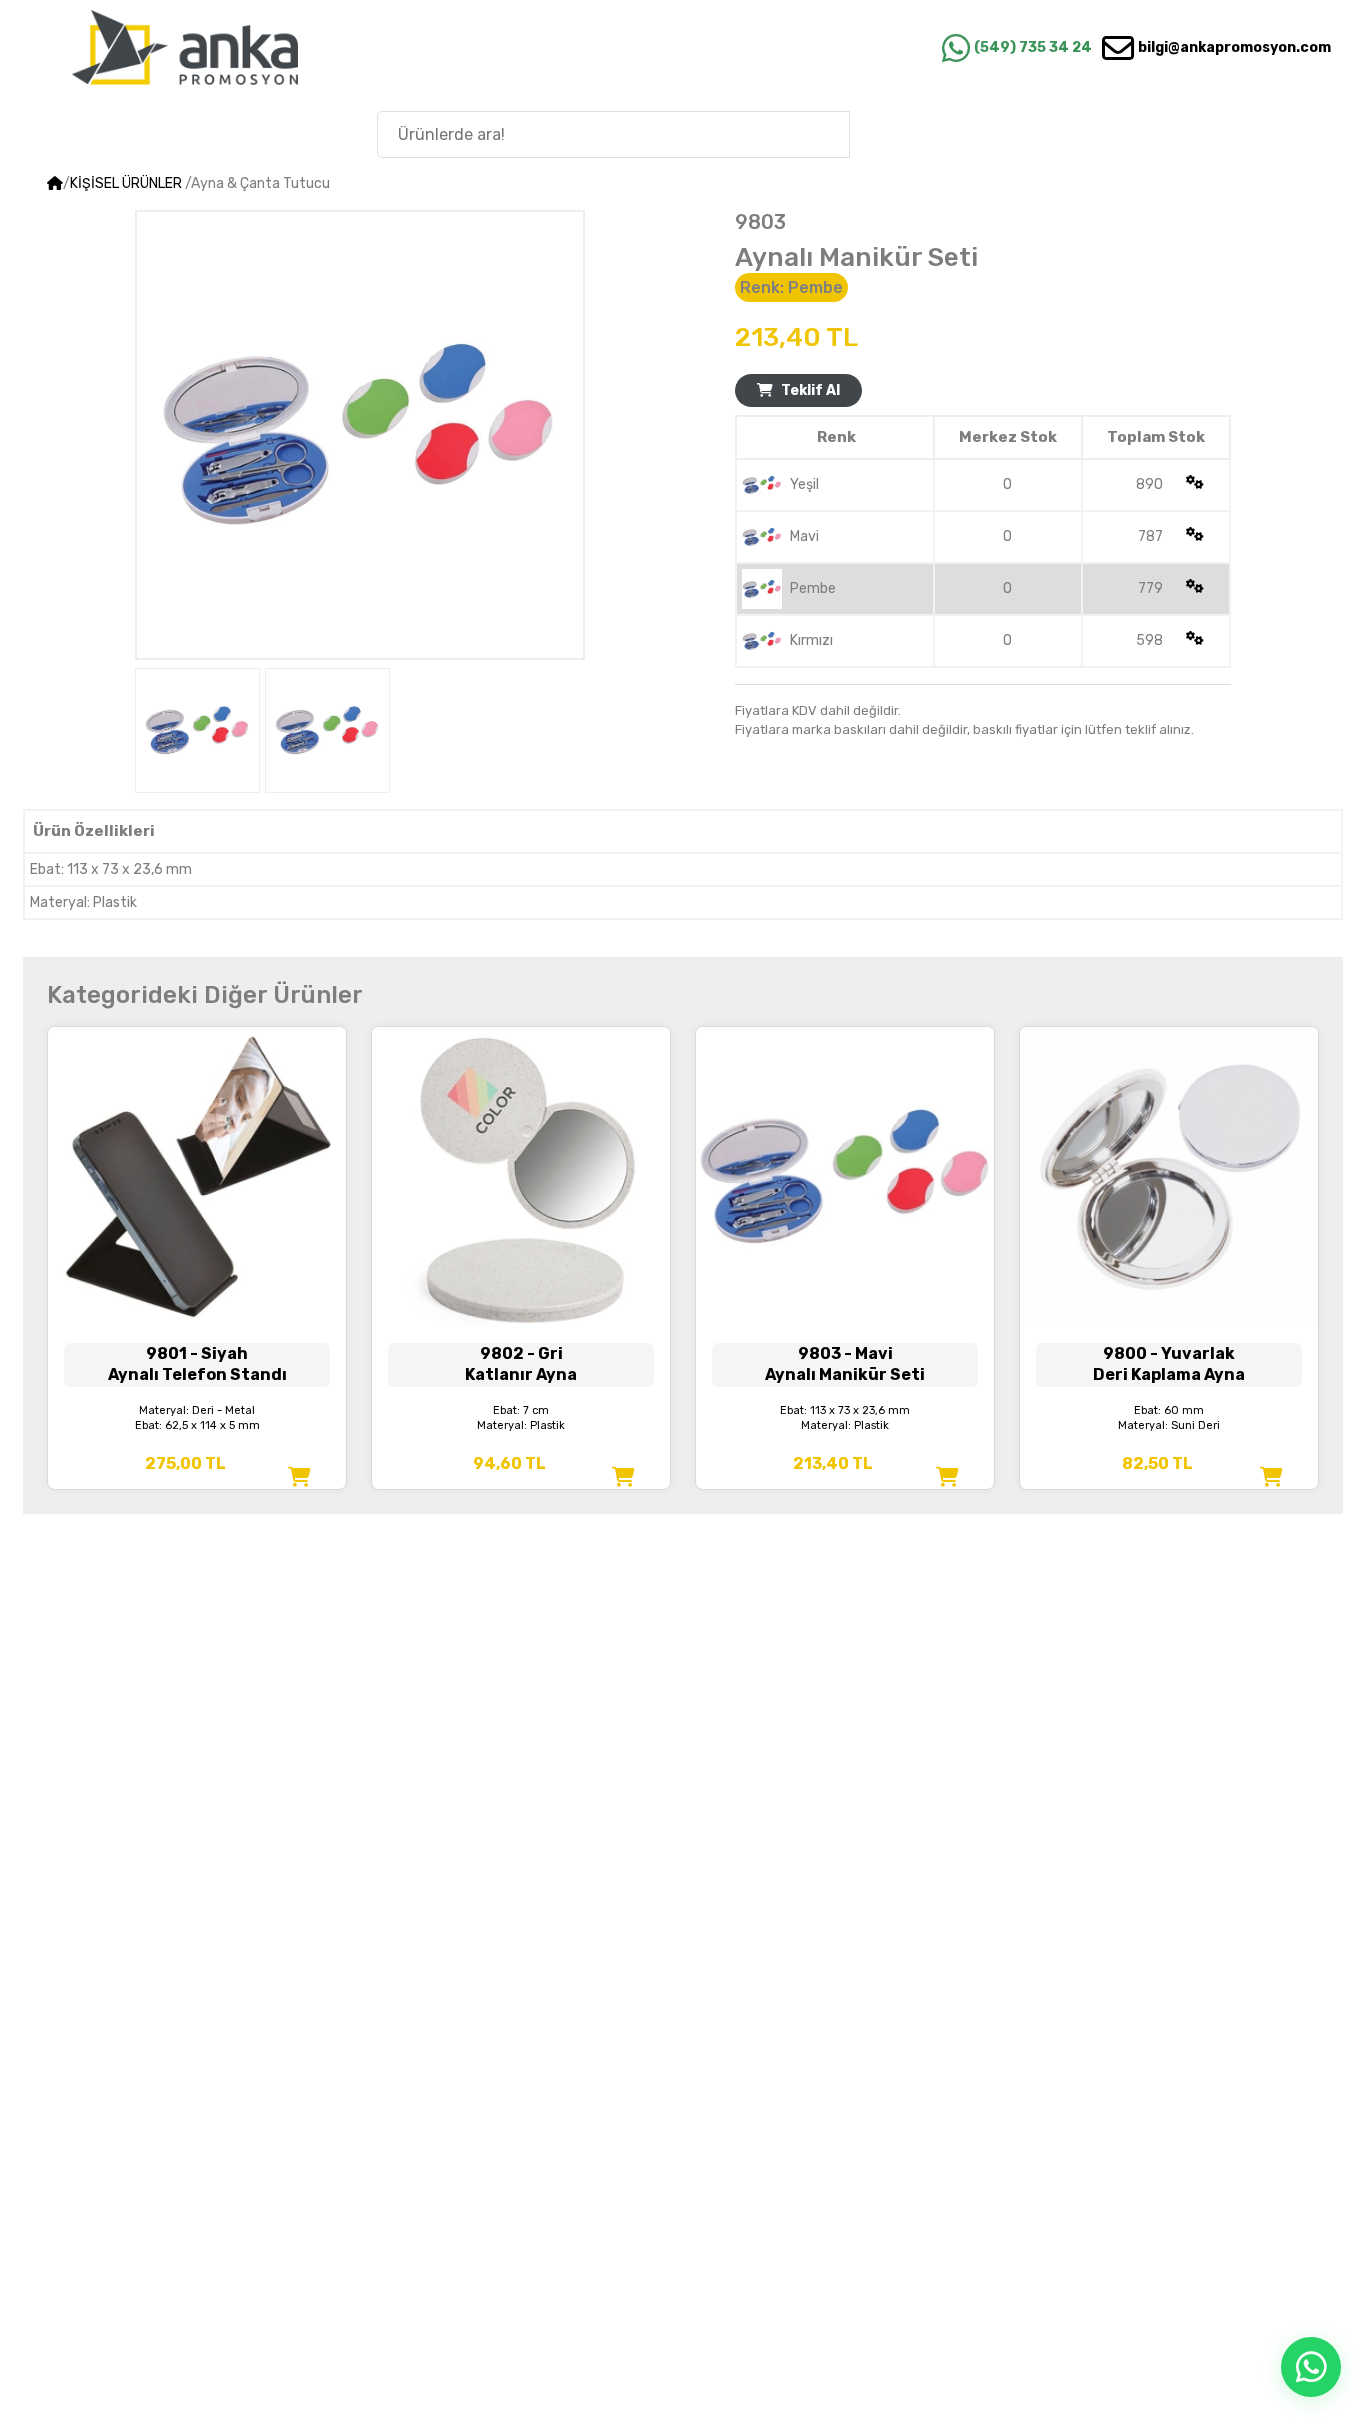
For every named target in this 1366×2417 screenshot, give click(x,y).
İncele (197, 1260)
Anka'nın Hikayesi (1225, 133)
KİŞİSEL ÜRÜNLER (126, 183)
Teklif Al (810, 390)
